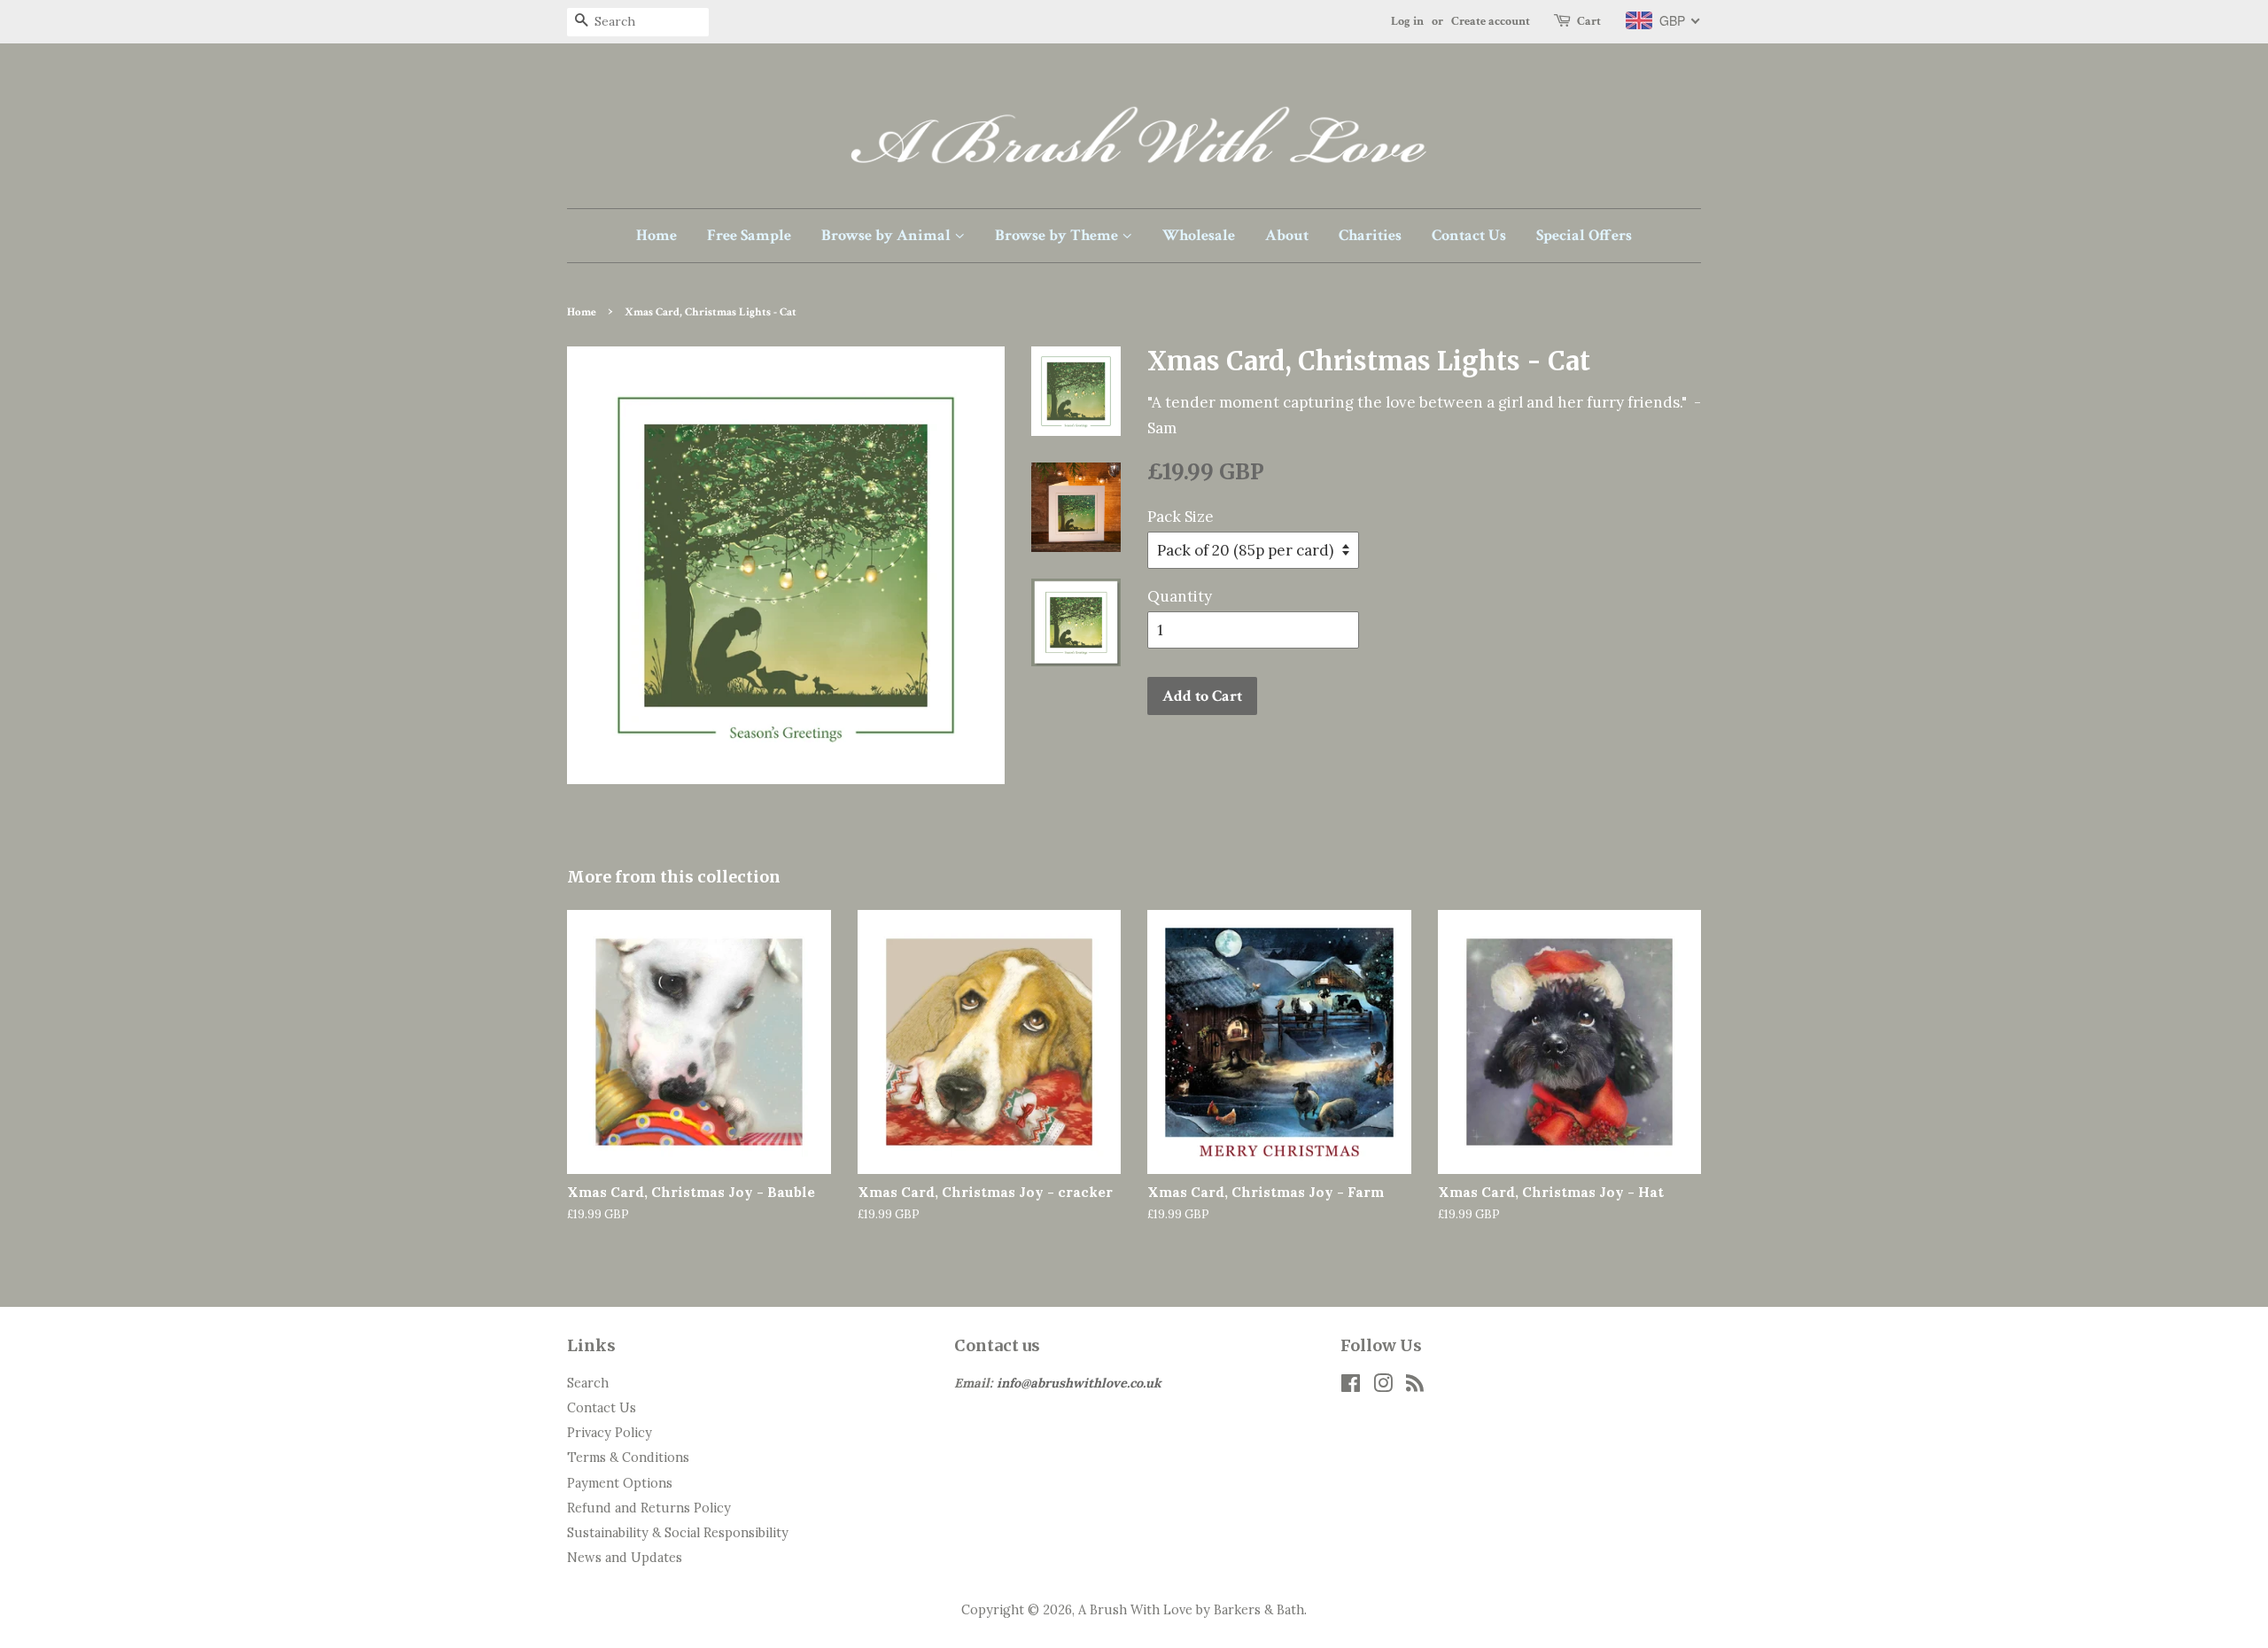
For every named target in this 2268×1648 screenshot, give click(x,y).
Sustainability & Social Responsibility (678, 1532)
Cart (1589, 21)
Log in (1407, 21)
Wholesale (1199, 235)
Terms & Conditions (628, 1457)
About (1287, 235)
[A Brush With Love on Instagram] (1383, 1386)
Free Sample (749, 235)
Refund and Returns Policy (649, 1508)
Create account (1491, 21)
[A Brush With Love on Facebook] (1351, 1386)
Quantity (1180, 596)
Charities (1370, 235)
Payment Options (620, 1483)
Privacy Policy (610, 1432)
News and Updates (625, 1557)
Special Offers (1584, 235)
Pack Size (1181, 517)
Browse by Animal (888, 235)
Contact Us (1469, 235)
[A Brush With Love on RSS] (1415, 1386)
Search (588, 1383)
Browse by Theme (1058, 235)
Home (656, 235)
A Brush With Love (1135, 1609)
